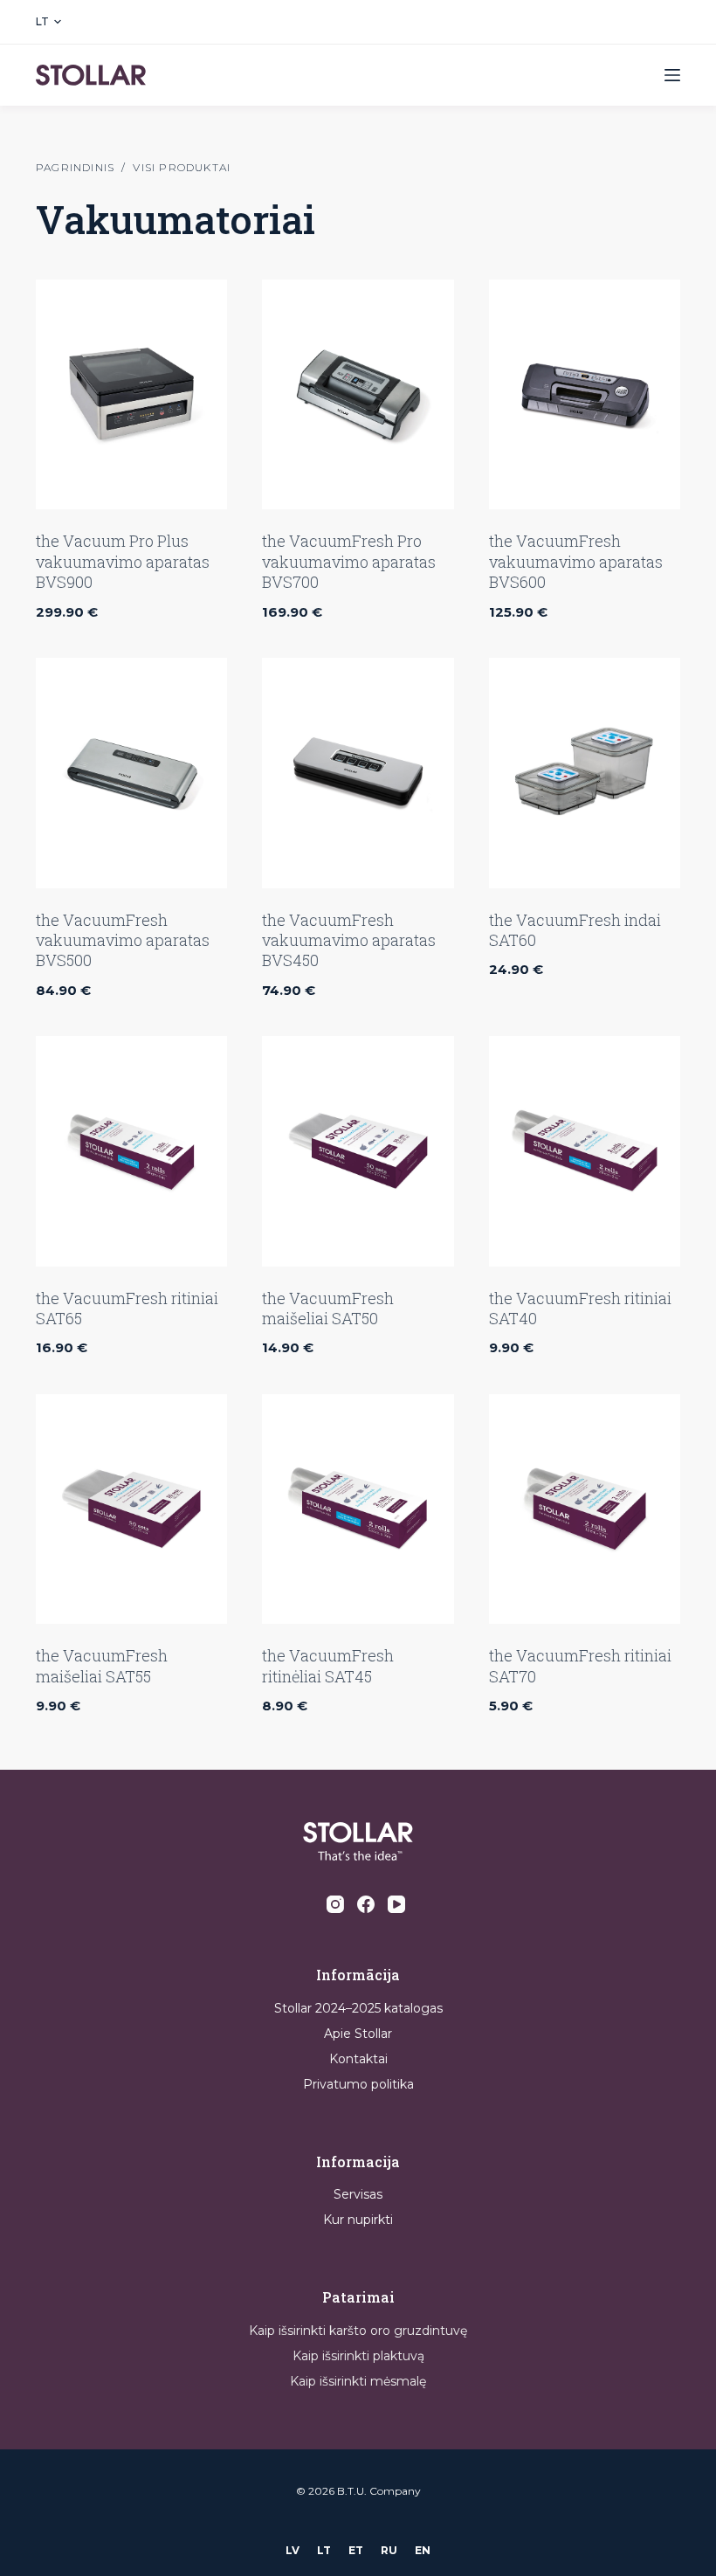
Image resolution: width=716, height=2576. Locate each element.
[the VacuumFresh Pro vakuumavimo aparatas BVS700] (358, 394)
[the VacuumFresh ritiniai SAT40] (585, 1151)
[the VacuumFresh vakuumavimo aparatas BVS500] (131, 773)
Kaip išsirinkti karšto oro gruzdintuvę (358, 2331)
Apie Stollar (358, 2034)
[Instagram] (335, 1904)
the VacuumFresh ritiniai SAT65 (127, 1308)
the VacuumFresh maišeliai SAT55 (102, 1665)
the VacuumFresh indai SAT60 (575, 930)
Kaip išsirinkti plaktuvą (358, 2356)
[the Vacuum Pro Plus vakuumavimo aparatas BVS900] (131, 394)
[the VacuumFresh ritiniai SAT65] (131, 1151)
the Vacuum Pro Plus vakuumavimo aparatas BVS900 (123, 561)
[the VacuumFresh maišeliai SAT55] (131, 1509)
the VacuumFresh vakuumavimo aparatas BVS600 (576, 561)
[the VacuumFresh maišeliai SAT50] (358, 1151)
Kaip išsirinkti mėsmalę (358, 2381)
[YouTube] (396, 1904)
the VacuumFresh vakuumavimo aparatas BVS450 (349, 940)
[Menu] (672, 75)
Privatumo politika (358, 2084)
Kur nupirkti (358, 2220)
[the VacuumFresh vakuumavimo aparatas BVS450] (358, 773)
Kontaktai (358, 2059)
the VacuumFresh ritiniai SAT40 (580, 1308)
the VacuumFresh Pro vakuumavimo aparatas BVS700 (349, 561)
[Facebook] (366, 1904)
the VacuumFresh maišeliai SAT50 (328, 1308)
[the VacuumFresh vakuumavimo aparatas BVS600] (585, 394)
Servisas (358, 2194)
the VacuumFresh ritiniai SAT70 (580, 1665)
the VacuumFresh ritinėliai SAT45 (328, 1665)
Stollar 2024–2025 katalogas (358, 2008)
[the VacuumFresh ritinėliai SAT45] (358, 1509)
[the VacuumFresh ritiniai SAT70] (585, 1509)
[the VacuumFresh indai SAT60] (585, 773)
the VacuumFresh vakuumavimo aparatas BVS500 (123, 940)
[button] (48, 22)
